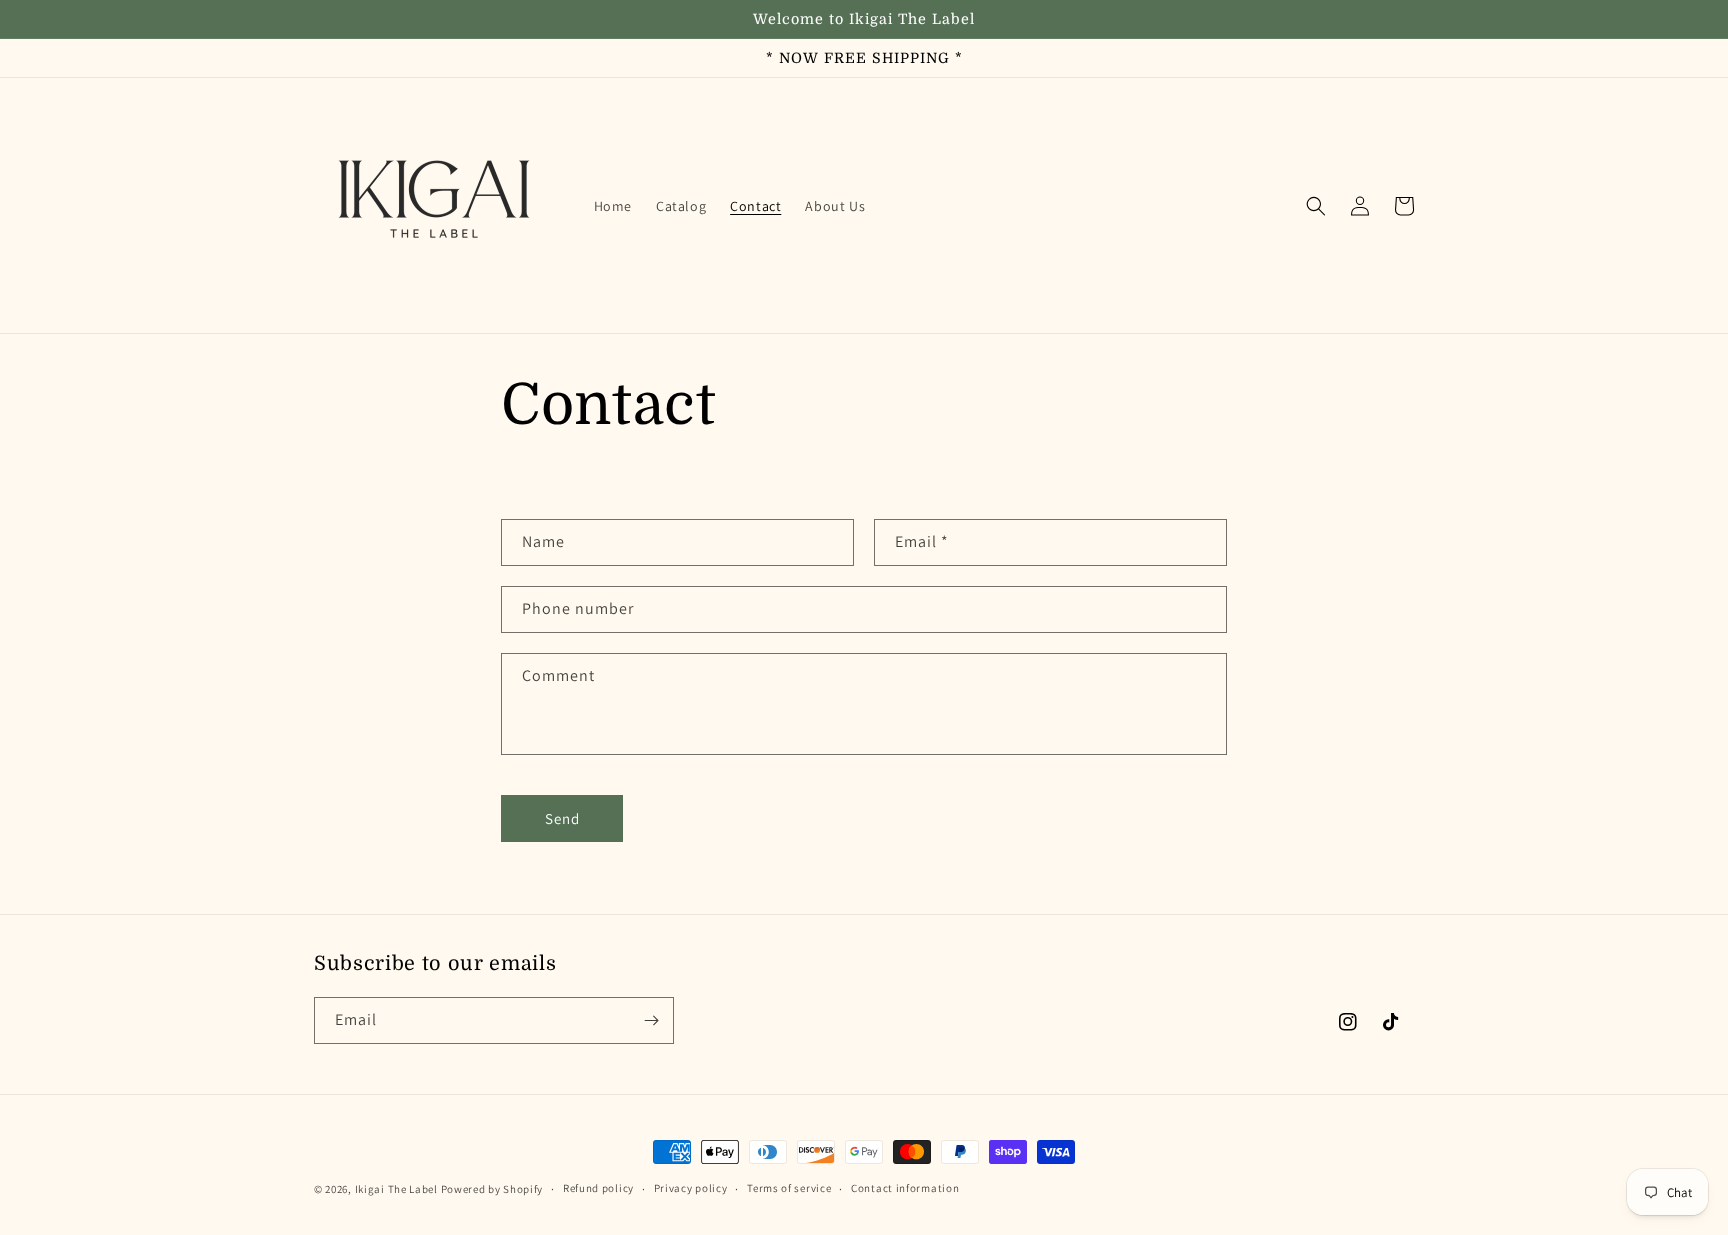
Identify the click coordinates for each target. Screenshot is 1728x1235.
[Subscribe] (651, 1020)
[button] (1316, 206)
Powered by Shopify (492, 1189)
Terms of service (789, 1188)
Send (562, 818)
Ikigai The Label (396, 1189)
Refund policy (598, 1188)
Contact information (905, 1188)
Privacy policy (691, 1188)
